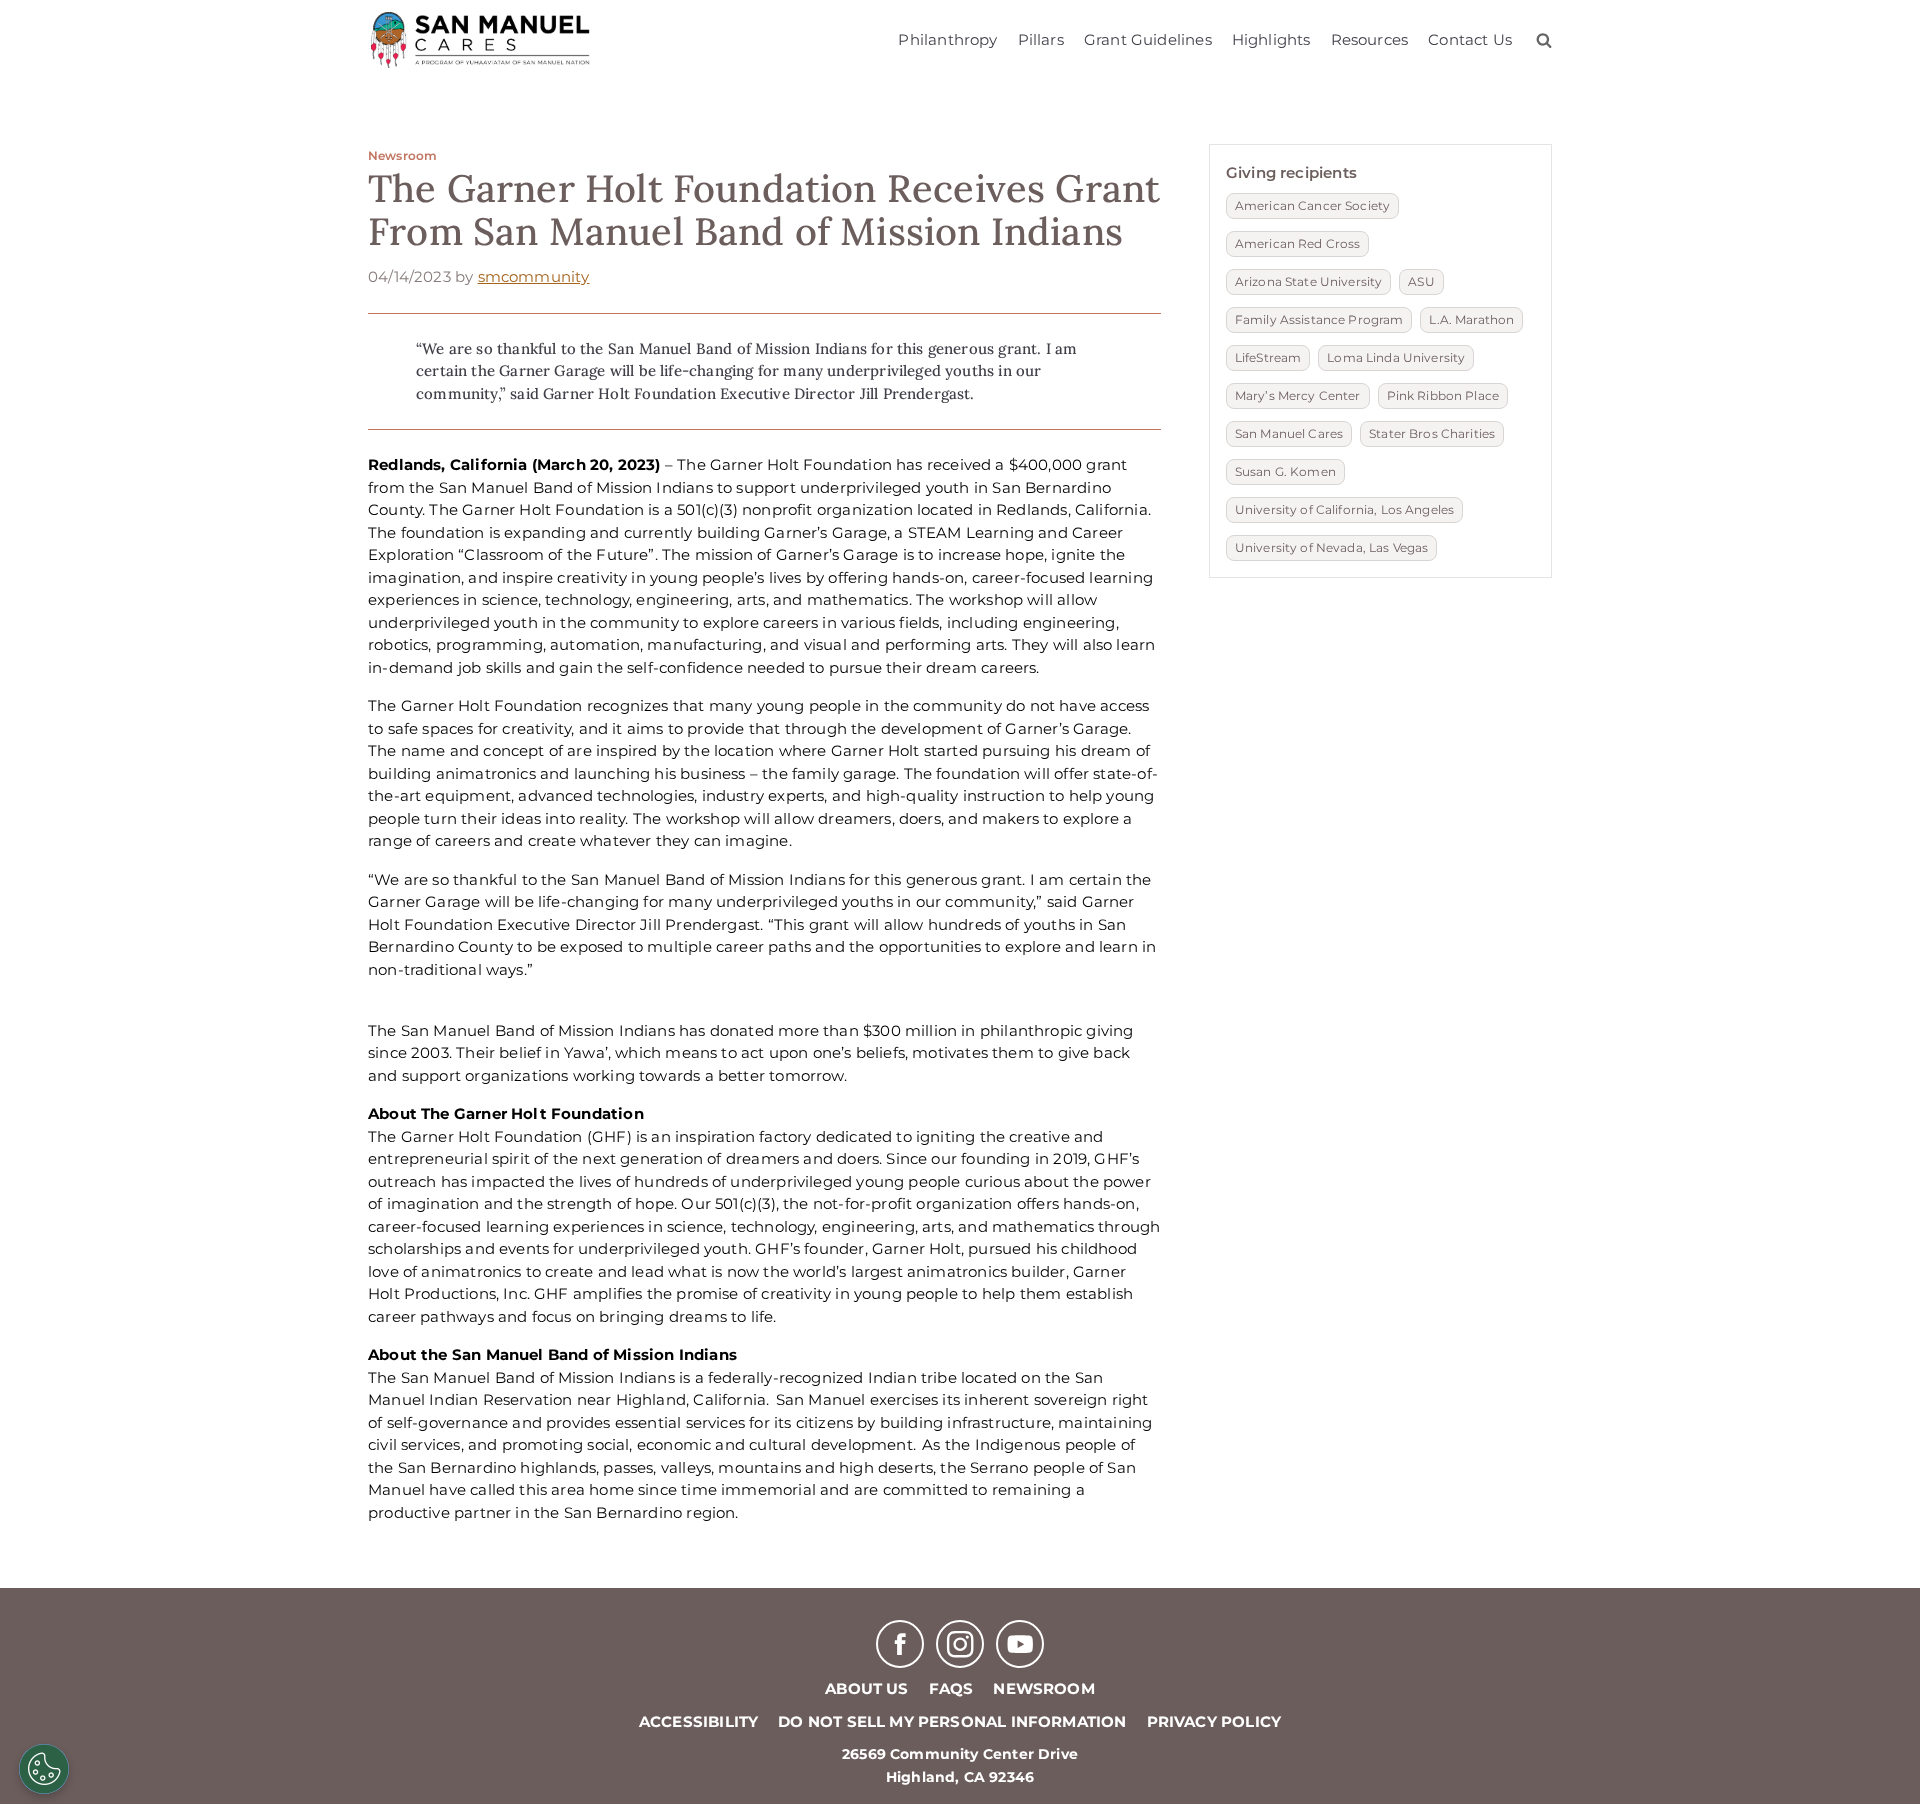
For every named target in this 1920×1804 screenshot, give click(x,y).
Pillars (1041, 39)
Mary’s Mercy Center (1298, 395)
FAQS (951, 1688)
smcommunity (534, 276)
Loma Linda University (1396, 357)
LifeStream (1268, 357)
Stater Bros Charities (1432, 433)
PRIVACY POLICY (1214, 1721)
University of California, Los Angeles (1344, 509)
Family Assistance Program (1319, 319)
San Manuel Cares (1289, 433)
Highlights (1271, 39)
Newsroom (402, 155)
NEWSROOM (1043, 1688)
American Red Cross (1298, 243)
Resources (1370, 39)
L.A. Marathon (1471, 319)
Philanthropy (947, 39)
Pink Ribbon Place (1443, 395)
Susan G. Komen (1285, 471)
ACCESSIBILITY (698, 1721)
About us (866, 1688)
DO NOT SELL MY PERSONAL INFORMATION (952, 1721)
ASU (1421, 281)
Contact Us (1470, 39)
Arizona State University (1308, 281)
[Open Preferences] (44, 1769)
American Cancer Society (1312, 205)
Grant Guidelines (1148, 39)
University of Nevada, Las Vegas (1331, 547)
